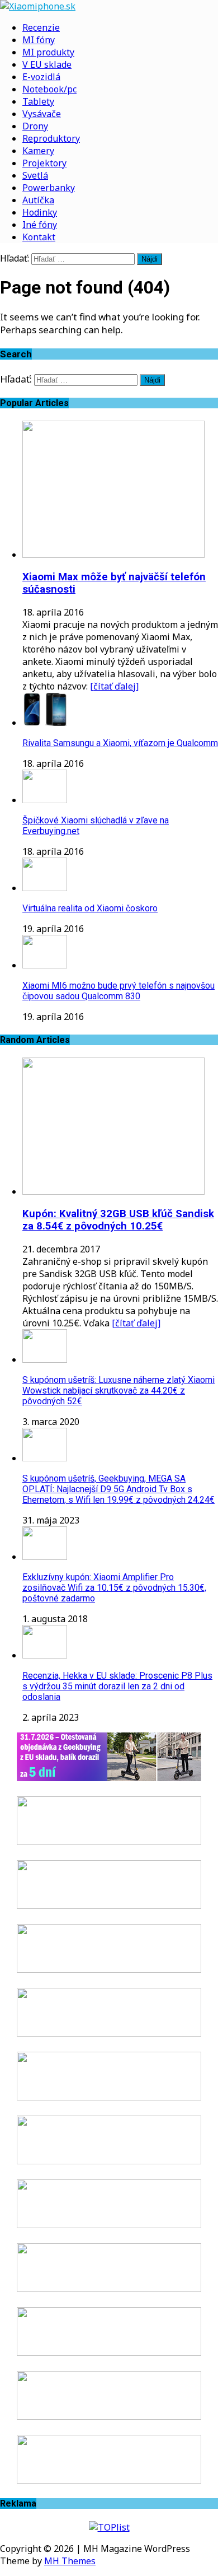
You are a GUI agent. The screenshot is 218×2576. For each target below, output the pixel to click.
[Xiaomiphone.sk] (109, 6)
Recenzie (41, 27)
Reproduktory (51, 138)
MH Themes (70, 2561)
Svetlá (35, 175)
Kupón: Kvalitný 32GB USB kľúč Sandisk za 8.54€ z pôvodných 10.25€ (118, 1220)
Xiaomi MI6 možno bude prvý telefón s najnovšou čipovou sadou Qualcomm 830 (119, 991)
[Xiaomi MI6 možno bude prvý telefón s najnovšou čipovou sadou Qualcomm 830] (45, 965)
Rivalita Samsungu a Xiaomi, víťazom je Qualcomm (120, 743)
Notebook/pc (49, 89)
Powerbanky (49, 188)
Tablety (38, 101)
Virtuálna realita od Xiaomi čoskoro (90, 908)
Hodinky (40, 212)
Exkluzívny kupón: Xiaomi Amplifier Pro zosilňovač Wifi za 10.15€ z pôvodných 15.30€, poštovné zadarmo (114, 1588)
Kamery (38, 151)
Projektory (44, 163)
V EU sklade (47, 64)
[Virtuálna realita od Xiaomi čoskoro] (45, 888)
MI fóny (39, 40)
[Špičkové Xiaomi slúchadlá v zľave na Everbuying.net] (45, 800)
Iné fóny (40, 225)
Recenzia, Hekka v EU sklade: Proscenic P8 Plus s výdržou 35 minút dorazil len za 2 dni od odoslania (117, 1686)
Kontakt (39, 237)
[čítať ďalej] (114, 686)
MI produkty (48, 52)
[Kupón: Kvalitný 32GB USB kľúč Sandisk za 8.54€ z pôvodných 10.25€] (113, 1191)
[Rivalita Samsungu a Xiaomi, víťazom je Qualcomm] (45, 723)
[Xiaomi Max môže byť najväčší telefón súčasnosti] (113, 555)
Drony (35, 126)
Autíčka (38, 200)
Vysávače (42, 114)
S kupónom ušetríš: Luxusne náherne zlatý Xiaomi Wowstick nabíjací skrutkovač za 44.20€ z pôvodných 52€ (119, 1391)
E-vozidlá (41, 77)
